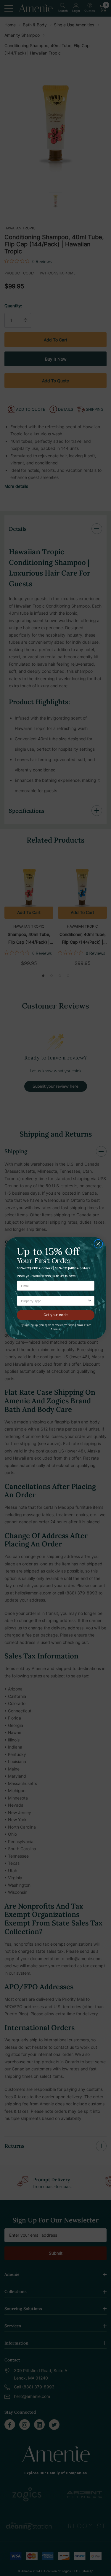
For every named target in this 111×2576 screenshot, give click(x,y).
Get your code (56, 1315)
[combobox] (54, 1301)
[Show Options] (90, 1301)
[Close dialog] (98, 1244)
